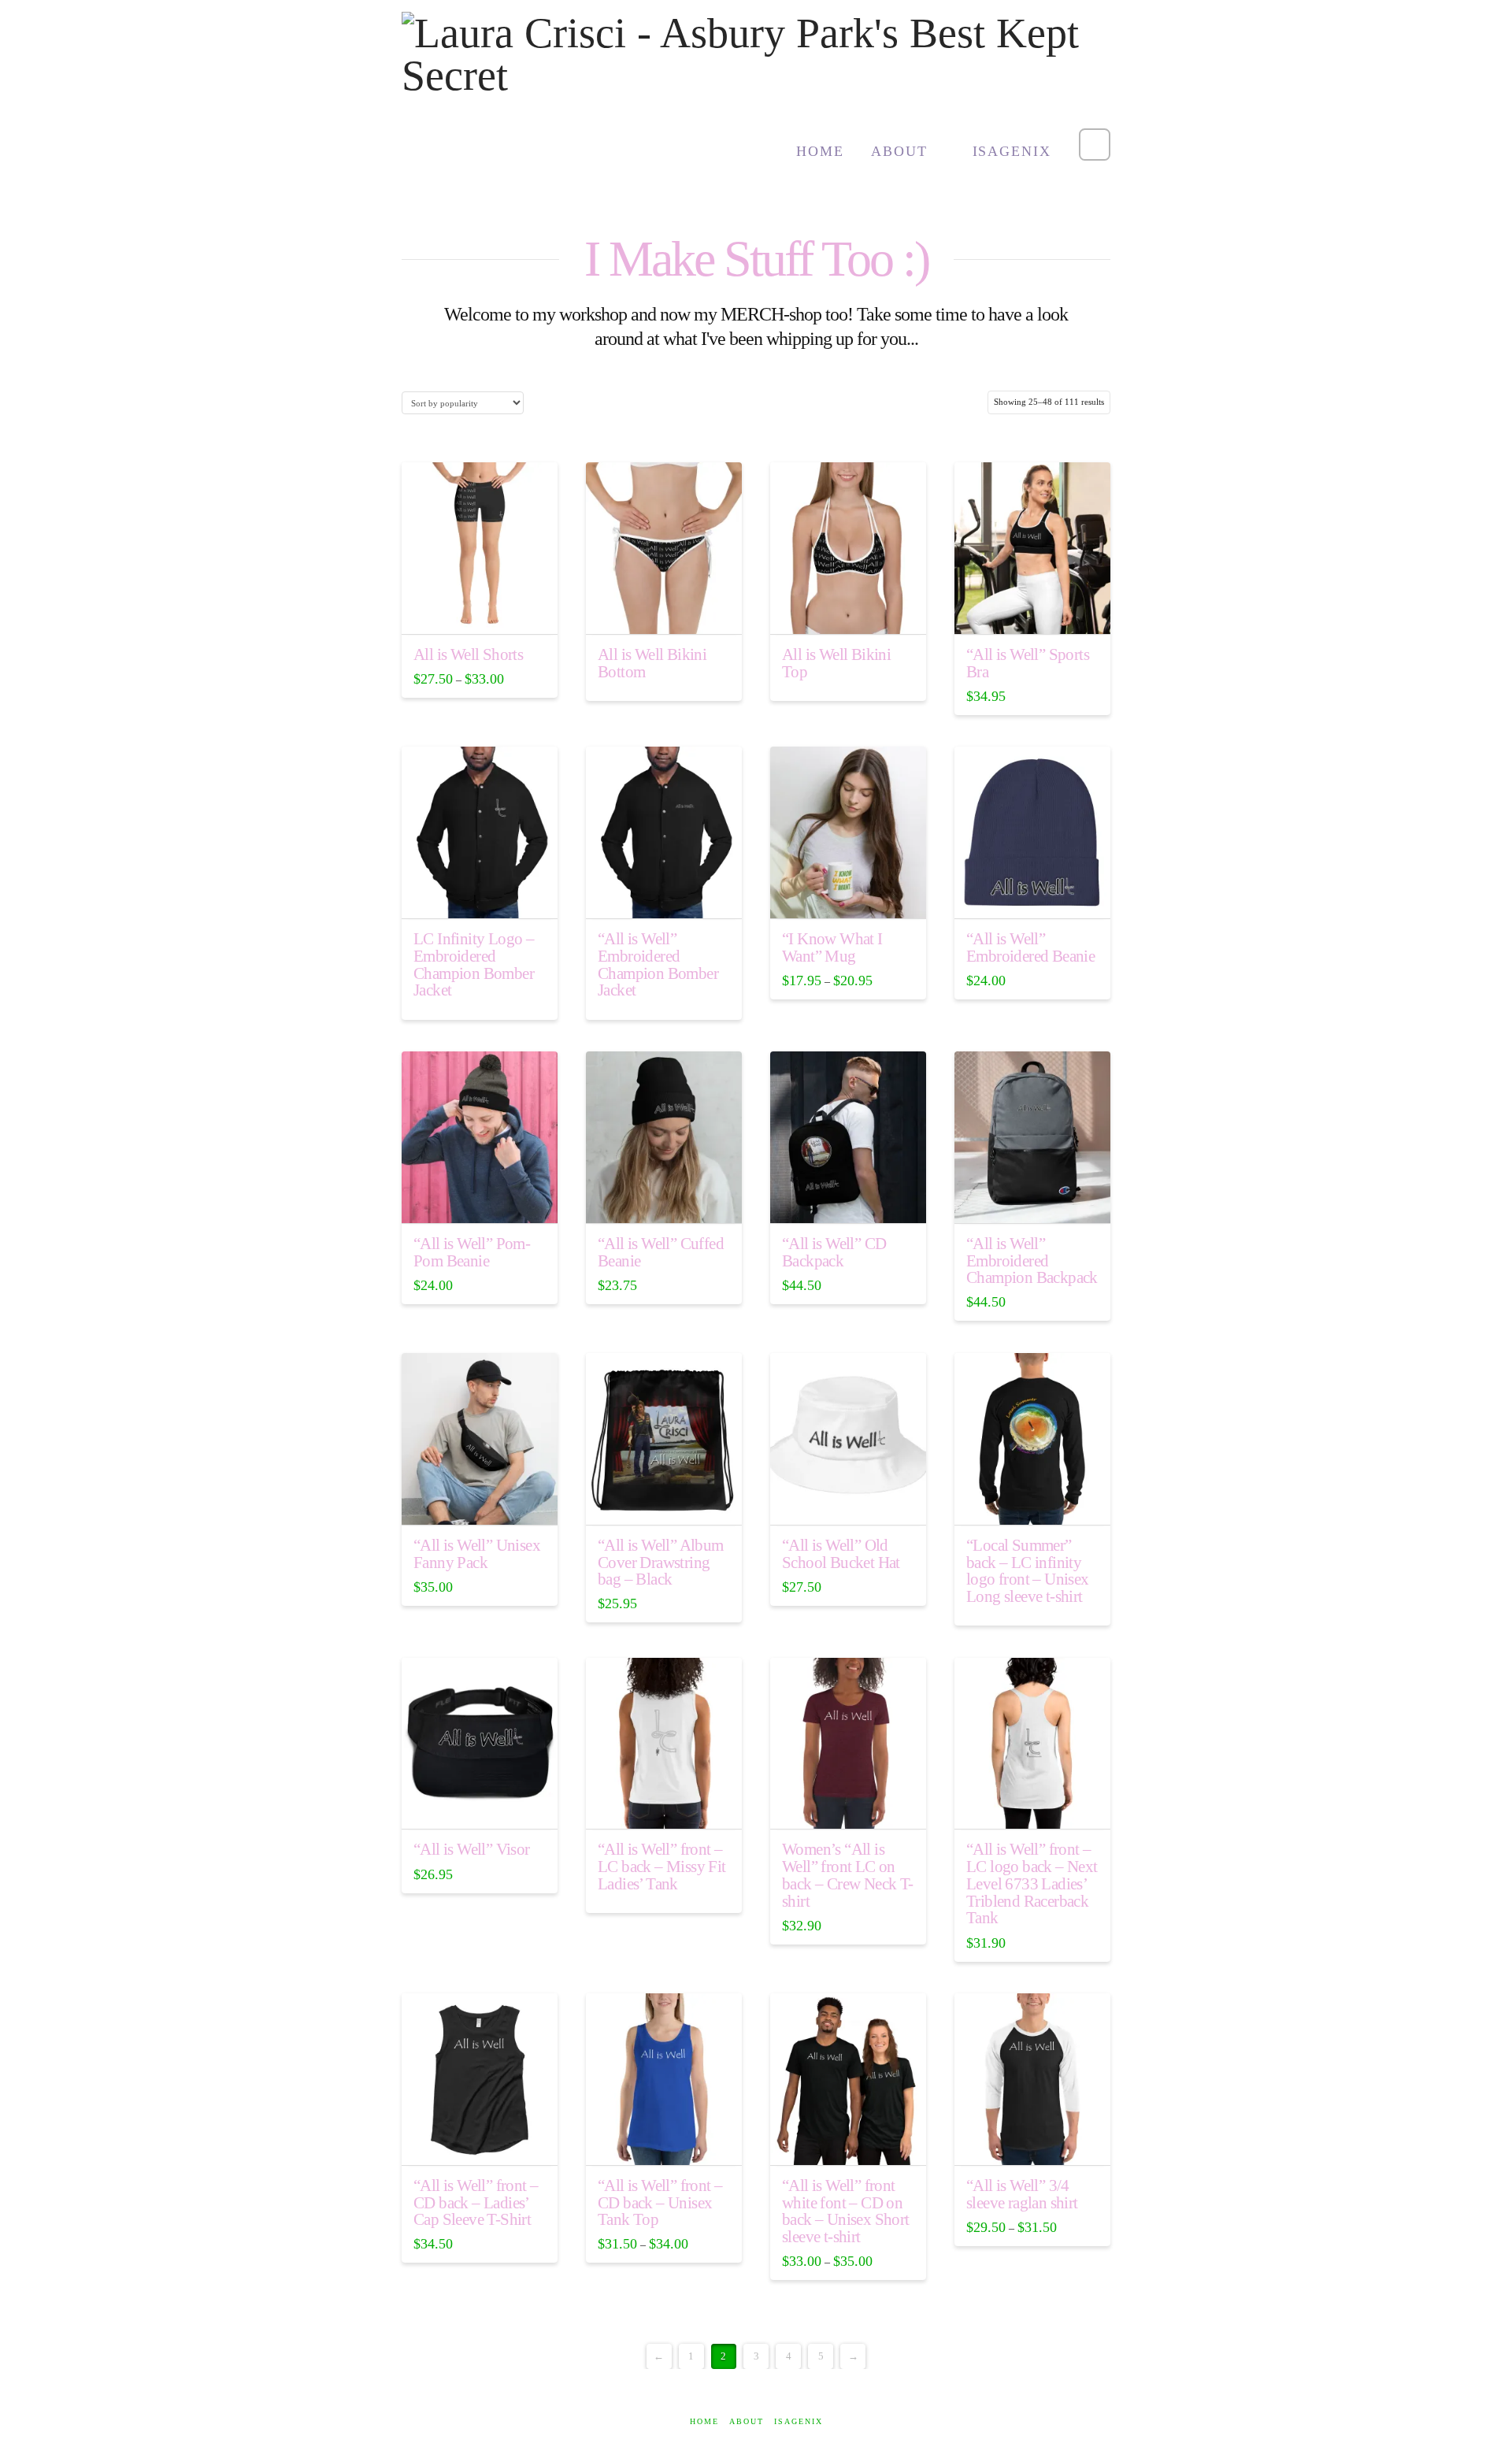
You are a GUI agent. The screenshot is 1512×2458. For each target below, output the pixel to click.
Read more (664, 609)
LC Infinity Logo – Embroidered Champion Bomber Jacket (474, 965)
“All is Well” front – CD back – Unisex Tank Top (660, 2203)
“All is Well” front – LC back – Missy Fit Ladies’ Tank (662, 1867)
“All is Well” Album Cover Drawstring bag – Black (661, 1563)
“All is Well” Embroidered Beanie (1030, 947)
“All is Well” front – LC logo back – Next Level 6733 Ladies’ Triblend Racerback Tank (1032, 1883)
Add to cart (849, 1198)
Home (704, 2421)
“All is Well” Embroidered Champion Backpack (1032, 1261)
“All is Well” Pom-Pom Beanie (472, 1252)
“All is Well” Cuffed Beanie (661, 1252)
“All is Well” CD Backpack (834, 1252)
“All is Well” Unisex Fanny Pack (477, 1554)
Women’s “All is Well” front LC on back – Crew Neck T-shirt (848, 1875)
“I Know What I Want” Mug (832, 947)
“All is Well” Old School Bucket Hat (841, 1554)
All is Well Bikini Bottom (652, 664)
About (747, 2421)
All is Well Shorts (468, 654)
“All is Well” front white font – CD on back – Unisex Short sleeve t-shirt (846, 2211)
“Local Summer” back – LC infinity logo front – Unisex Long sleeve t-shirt (1028, 1571)
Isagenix (799, 2421)
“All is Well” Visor (472, 1849)
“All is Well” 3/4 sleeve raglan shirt (1022, 2194)
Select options (480, 609)
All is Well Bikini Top (836, 664)
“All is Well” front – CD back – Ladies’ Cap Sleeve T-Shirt (476, 2203)
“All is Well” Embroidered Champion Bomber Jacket (658, 965)
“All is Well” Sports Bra (1028, 663)
